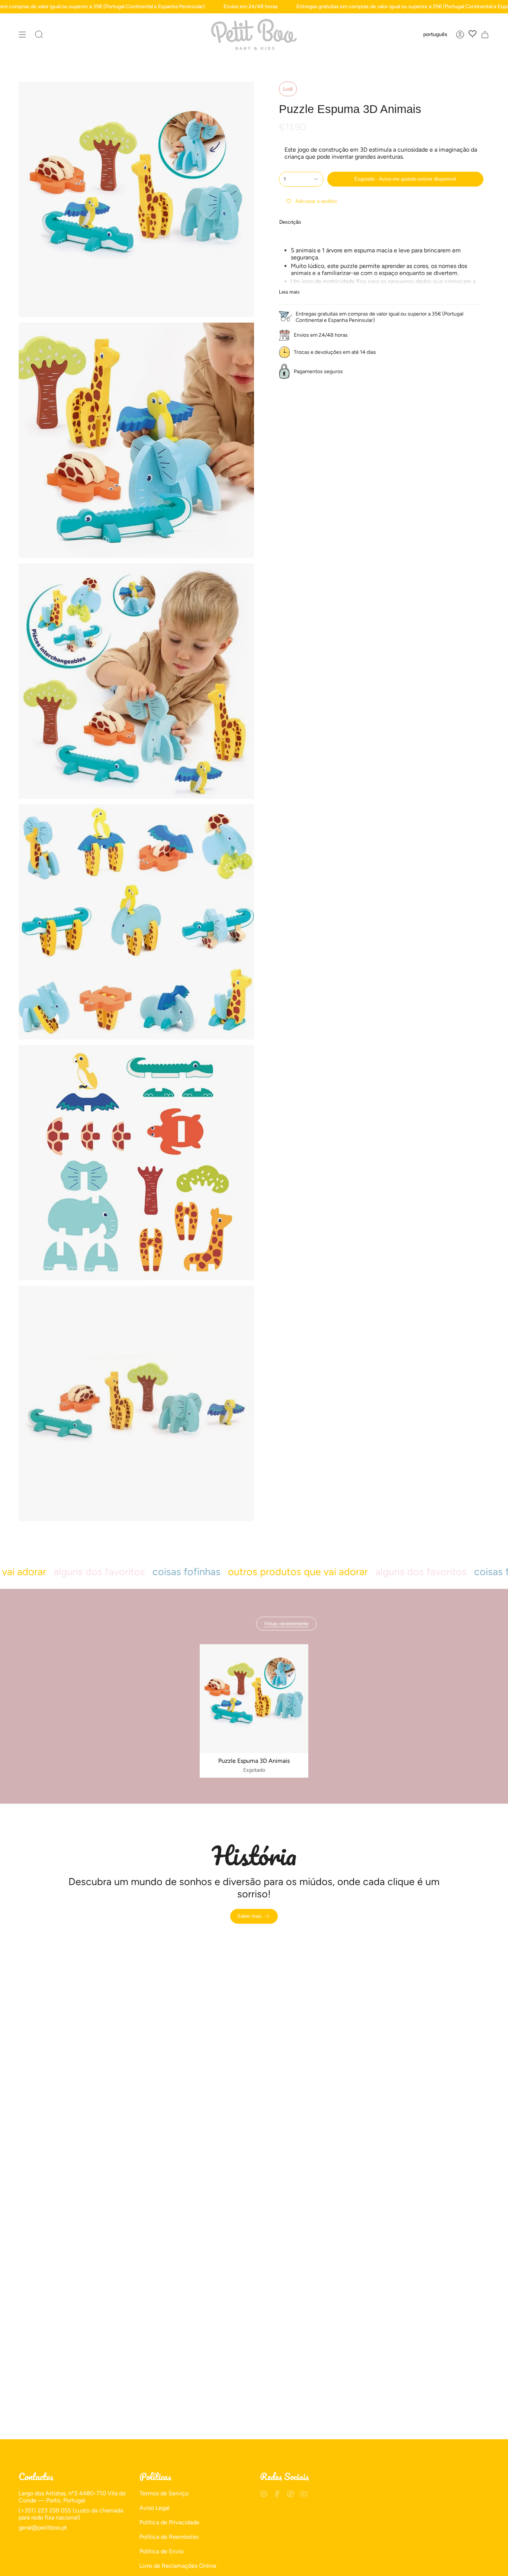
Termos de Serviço (164, 2493)
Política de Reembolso (169, 2537)
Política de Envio (161, 2551)
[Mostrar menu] (22, 34)
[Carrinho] (485, 34)
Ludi (288, 89)
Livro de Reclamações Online (178, 2566)
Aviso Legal (155, 2508)
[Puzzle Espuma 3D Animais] (254, 1699)
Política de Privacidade (169, 2522)
